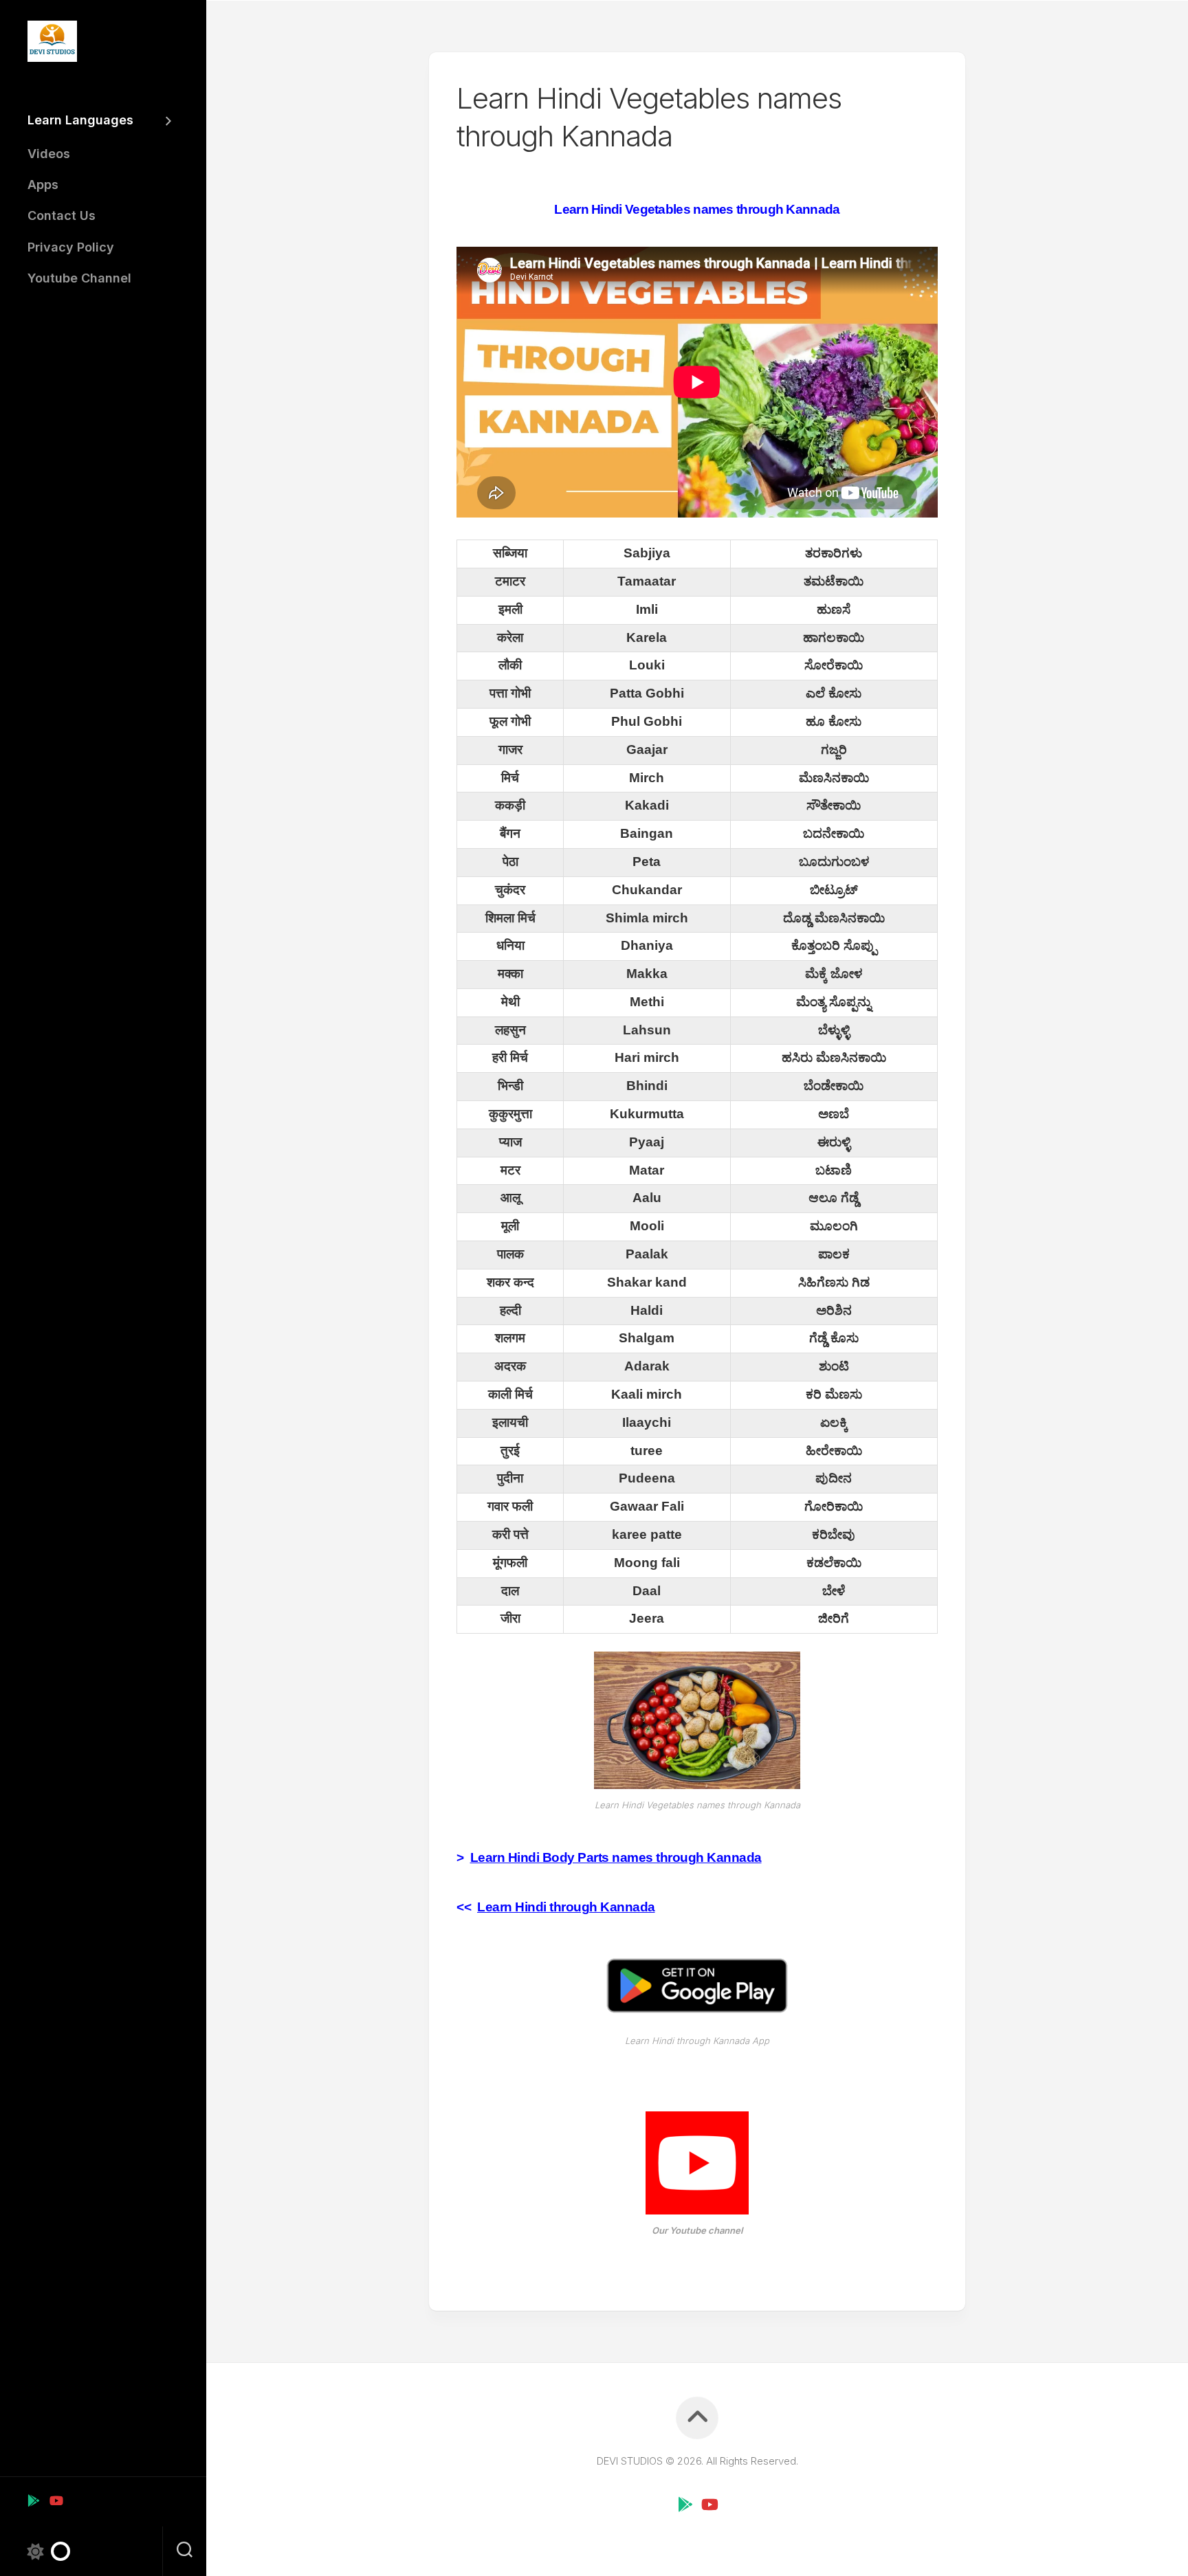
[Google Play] (34, 2500)
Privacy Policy (71, 247)
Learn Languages (80, 120)
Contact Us (62, 215)
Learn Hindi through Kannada (566, 1907)
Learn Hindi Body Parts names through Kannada (616, 1857)
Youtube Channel (79, 278)
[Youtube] (56, 2500)
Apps (43, 185)
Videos (49, 154)
